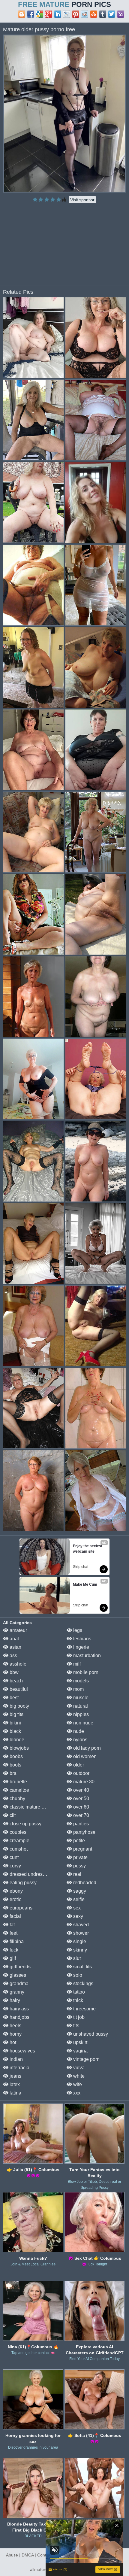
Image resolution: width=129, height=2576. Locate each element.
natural (80, 1706)
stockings (83, 1984)
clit (12, 1815)
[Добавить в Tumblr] (103, 14)
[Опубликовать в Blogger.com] (22, 14)
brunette (18, 1782)
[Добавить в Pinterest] (76, 14)
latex (14, 2084)
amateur (18, 1630)
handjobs (19, 2017)
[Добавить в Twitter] (112, 14)
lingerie (81, 1647)
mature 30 (83, 1782)
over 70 (81, 1815)
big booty (19, 1706)
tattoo (78, 1992)
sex (76, 1908)
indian (16, 2059)
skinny (79, 1950)
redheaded (84, 1883)
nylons (80, 1740)
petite (78, 1841)
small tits (82, 1967)
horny (15, 2034)
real (77, 1874)
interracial (19, 2068)
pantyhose (84, 1832)
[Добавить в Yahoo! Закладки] (121, 14)
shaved (80, 1925)
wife (77, 2084)
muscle (80, 1698)
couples (17, 1832)
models (80, 1681)
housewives (22, 2051)
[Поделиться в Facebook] (31, 14)
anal (14, 1639)
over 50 (81, 1798)
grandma (18, 1984)
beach (16, 1681)
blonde (16, 1740)
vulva (78, 2068)
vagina (80, 2051)
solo (77, 1975)
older (78, 1765)
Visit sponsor (82, 200)
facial (15, 1916)
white (78, 2076)
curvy (15, 1866)
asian (15, 1647)
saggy (79, 1891)
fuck (13, 1950)
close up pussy (25, 1824)
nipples (80, 1714)
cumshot (18, 1849)
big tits (16, 1714)
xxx (76, 2093)
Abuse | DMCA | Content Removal (38, 2555)
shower (80, 1933)
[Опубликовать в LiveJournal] (67, 14)
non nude (83, 1723)
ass (13, 1656)
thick (78, 2000)
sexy (78, 1916)
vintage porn (86, 2059)
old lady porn (86, 1748)
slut (76, 1958)
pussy (79, 1866)
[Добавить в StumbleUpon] (94, 14)
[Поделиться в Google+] (49, 14)
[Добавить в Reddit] (85, 14)
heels (15, 2026)
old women (84, 1756)
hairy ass (19, 2009)
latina (15, 2093)
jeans (15, 2076)
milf (76, 1664)
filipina (16, 1941)
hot (12, 2042)
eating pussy (22, 1883)
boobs (16, 1756)
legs (77, 1630)
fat (12, 1925)
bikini (15, 1723)
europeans (20, 1908)
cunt (13, 1857)
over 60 (81, 1807)
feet (13, 1933)
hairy (14, 2000)
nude (78, 1731)
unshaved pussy (90, 2034)
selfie (78, 1899)
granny (16, 1992)
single (79, 1941)
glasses (17, 1975)
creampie (19, 1841)
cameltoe (19, 1790)
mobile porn (85, 1672)
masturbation (86, 1656)
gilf (12, 1958)
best (13, 1698)
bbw (13, 1672)
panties (80, 1824)
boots (15, 1765)
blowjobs (19, 1748)
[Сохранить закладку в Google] (40, 14)
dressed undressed (29, 1874)
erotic (15, 1899)
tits (76, 2026)
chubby (17, 1798)
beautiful (18, 1689)
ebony (16, 1891)
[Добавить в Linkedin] (58, 14)
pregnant (82, 1849)
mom (78, 1689)
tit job (78, 2017)
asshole (17, 1664)
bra (12, 1773)
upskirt (80, 2042)
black (15, 1731)
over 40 (81, 1790)
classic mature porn (30, 1807)
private (80, 1857)
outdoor (81, 1773)
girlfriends (19, 1967)
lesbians (82, 1639)
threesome (84, 2009)
